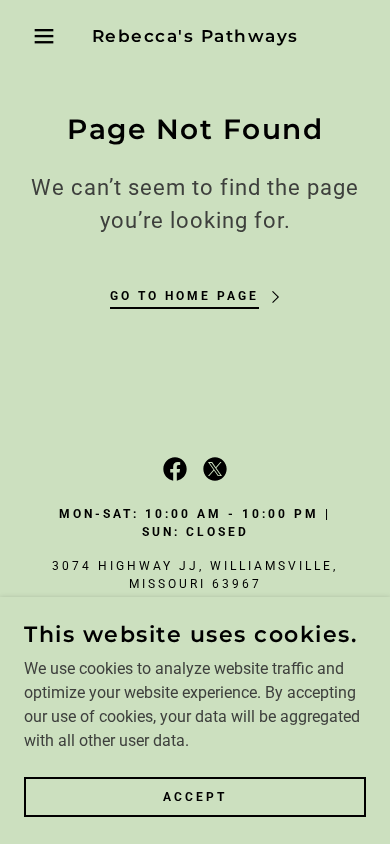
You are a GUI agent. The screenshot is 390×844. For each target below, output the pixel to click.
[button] (30, 36)
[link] (195, 36)
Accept (195, 796)
